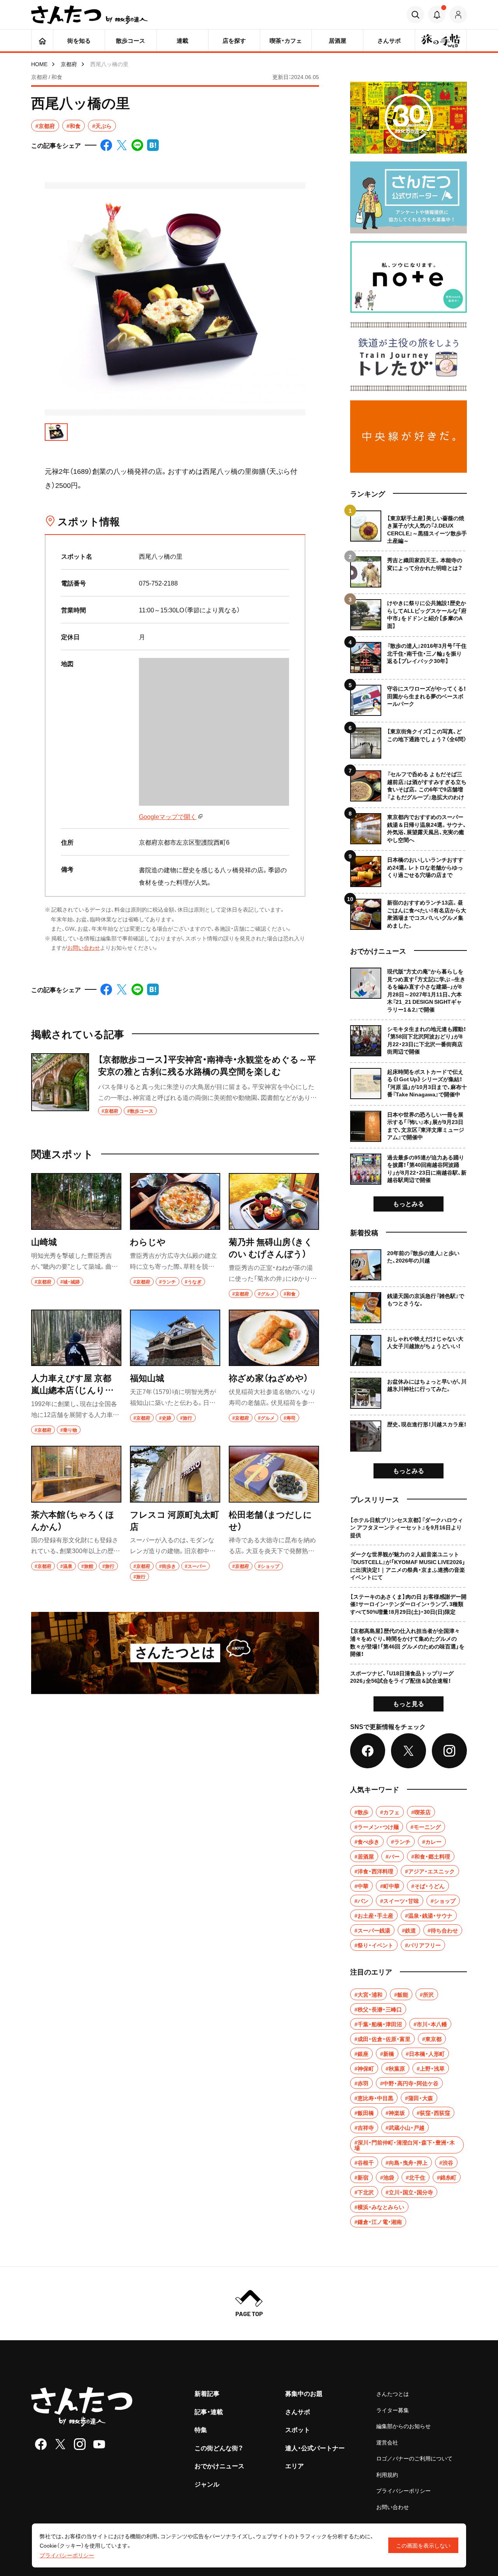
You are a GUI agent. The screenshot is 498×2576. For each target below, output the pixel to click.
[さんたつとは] (175, 1653)
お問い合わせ (84, 947)
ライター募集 (393, 2410)
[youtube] (99, 2444)
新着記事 (207, 2393)
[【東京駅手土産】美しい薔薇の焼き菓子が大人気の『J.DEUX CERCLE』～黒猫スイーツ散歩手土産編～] (409, 528)
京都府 (69, 64)
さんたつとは (393, 2394)
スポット (298, 2429)
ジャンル (207, 2484)
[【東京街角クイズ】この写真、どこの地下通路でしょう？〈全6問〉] (409, 740)
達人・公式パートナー (315, 2448)
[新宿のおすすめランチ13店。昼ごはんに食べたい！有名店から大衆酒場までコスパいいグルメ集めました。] (409, 911)
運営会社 (387, 2442)
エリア (295, 2466)
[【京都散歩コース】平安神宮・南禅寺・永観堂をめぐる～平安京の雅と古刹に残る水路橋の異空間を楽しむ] (175, 1084)
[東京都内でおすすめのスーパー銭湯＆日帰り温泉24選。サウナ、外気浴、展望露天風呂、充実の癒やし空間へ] (409, 826)
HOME (39, 64)
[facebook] (41, 2444)
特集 (201, 2429)
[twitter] (60, 2444)
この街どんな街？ (219, 2448)
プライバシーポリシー (403, 2490)
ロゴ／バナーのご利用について (414, 2458)
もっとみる (409, 1203)
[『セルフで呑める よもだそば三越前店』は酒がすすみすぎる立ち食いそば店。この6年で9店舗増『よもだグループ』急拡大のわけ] (409, 783)
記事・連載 (209, 2411)
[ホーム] (42, 40)
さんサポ (298, 2411)
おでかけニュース (219, 2466)
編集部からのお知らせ (403, 2426)
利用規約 (387, 2474)
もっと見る (409, 1703)
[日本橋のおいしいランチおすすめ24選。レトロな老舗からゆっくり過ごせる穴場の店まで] (409, 869)
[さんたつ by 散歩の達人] (89, 15)
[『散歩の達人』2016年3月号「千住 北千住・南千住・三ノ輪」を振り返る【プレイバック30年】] (409, 655)
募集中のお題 (304, 2393)
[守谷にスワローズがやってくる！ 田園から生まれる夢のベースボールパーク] (409, 697)
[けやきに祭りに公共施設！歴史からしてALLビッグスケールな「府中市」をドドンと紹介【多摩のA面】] (409, 612)
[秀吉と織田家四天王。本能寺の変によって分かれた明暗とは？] (409, 569)
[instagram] (80, 2444)
